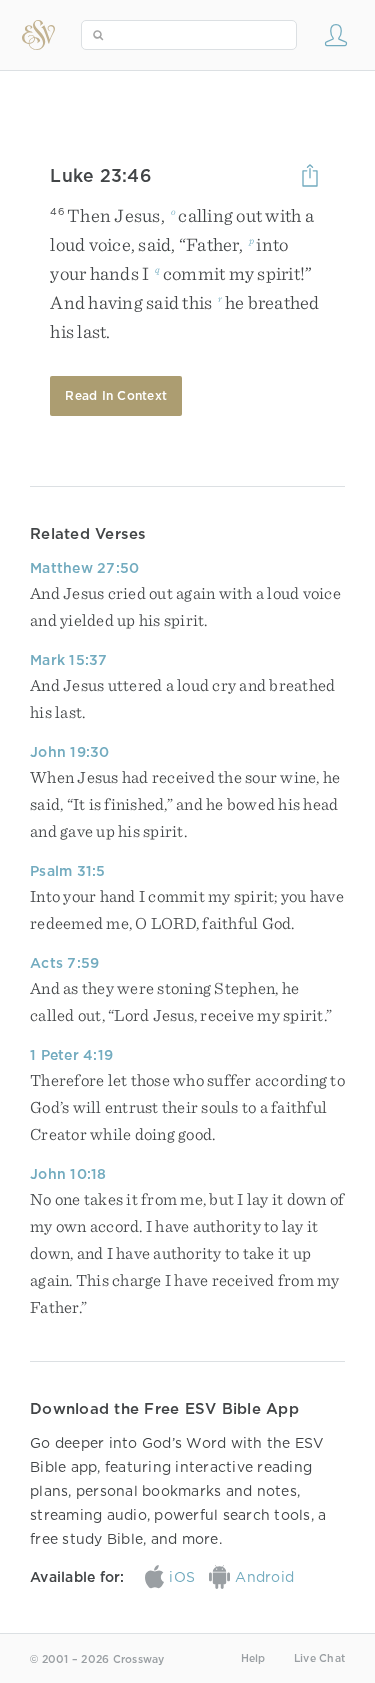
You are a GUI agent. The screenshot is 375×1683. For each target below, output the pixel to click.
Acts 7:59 (64, 963)
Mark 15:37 (69, 660)
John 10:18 (68, 1174)
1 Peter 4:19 (71, 1055)
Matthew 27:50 (84, 568)
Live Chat (319, 1658)
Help (253, 1658)
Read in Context (116, 395)
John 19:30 (70, 752)
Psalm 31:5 (68, 871)
